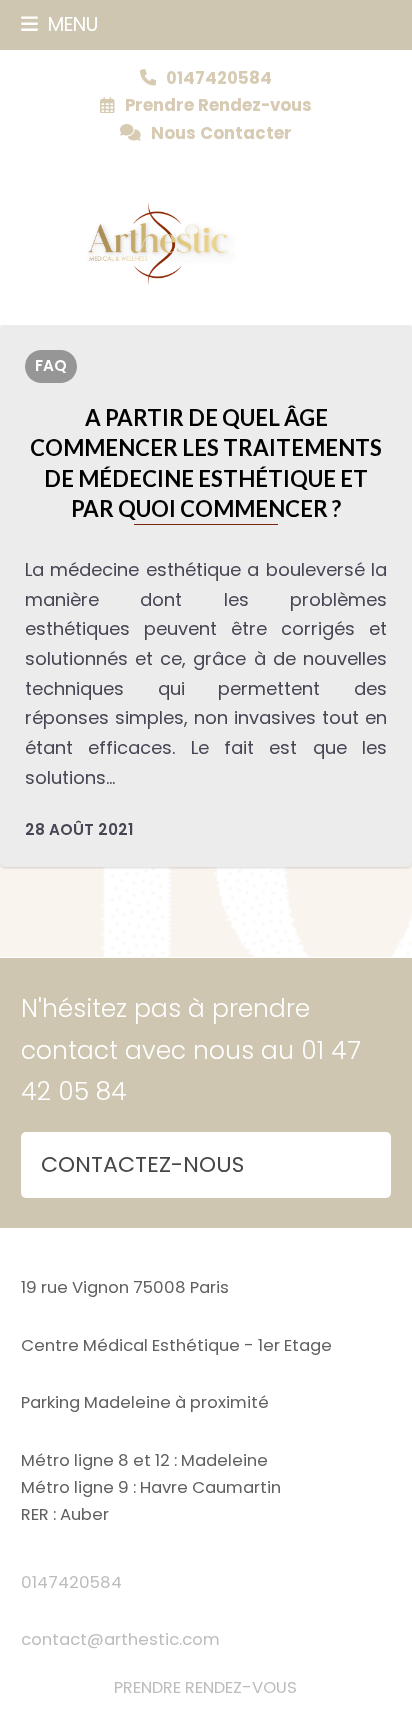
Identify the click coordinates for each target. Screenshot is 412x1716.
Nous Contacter (221, 133)
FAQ (51, 365)
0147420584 (71, 1582)
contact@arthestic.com (120, 1639)
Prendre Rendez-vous (218, 105)
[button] (59, 24)
